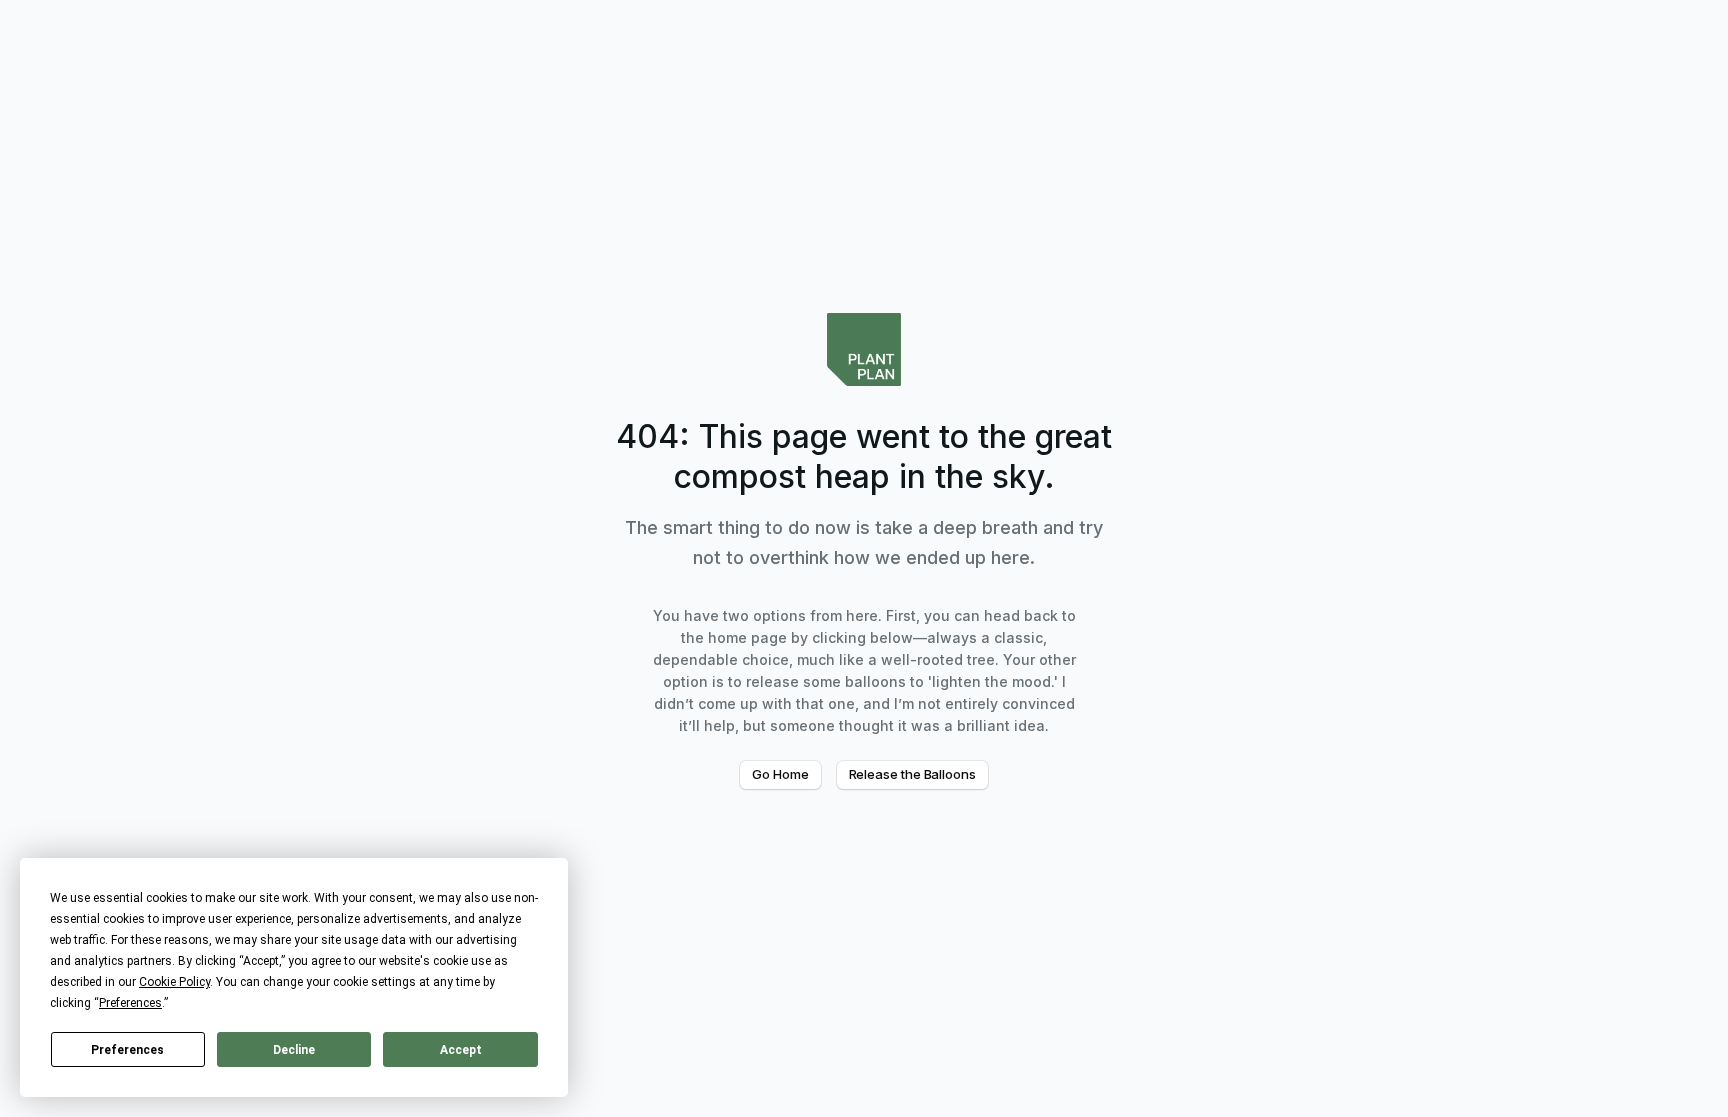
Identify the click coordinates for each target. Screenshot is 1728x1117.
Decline (294, 1050)
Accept (461, 1050)
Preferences (127, 1050)
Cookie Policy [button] (174, 982)
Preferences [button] (130, 1003)
